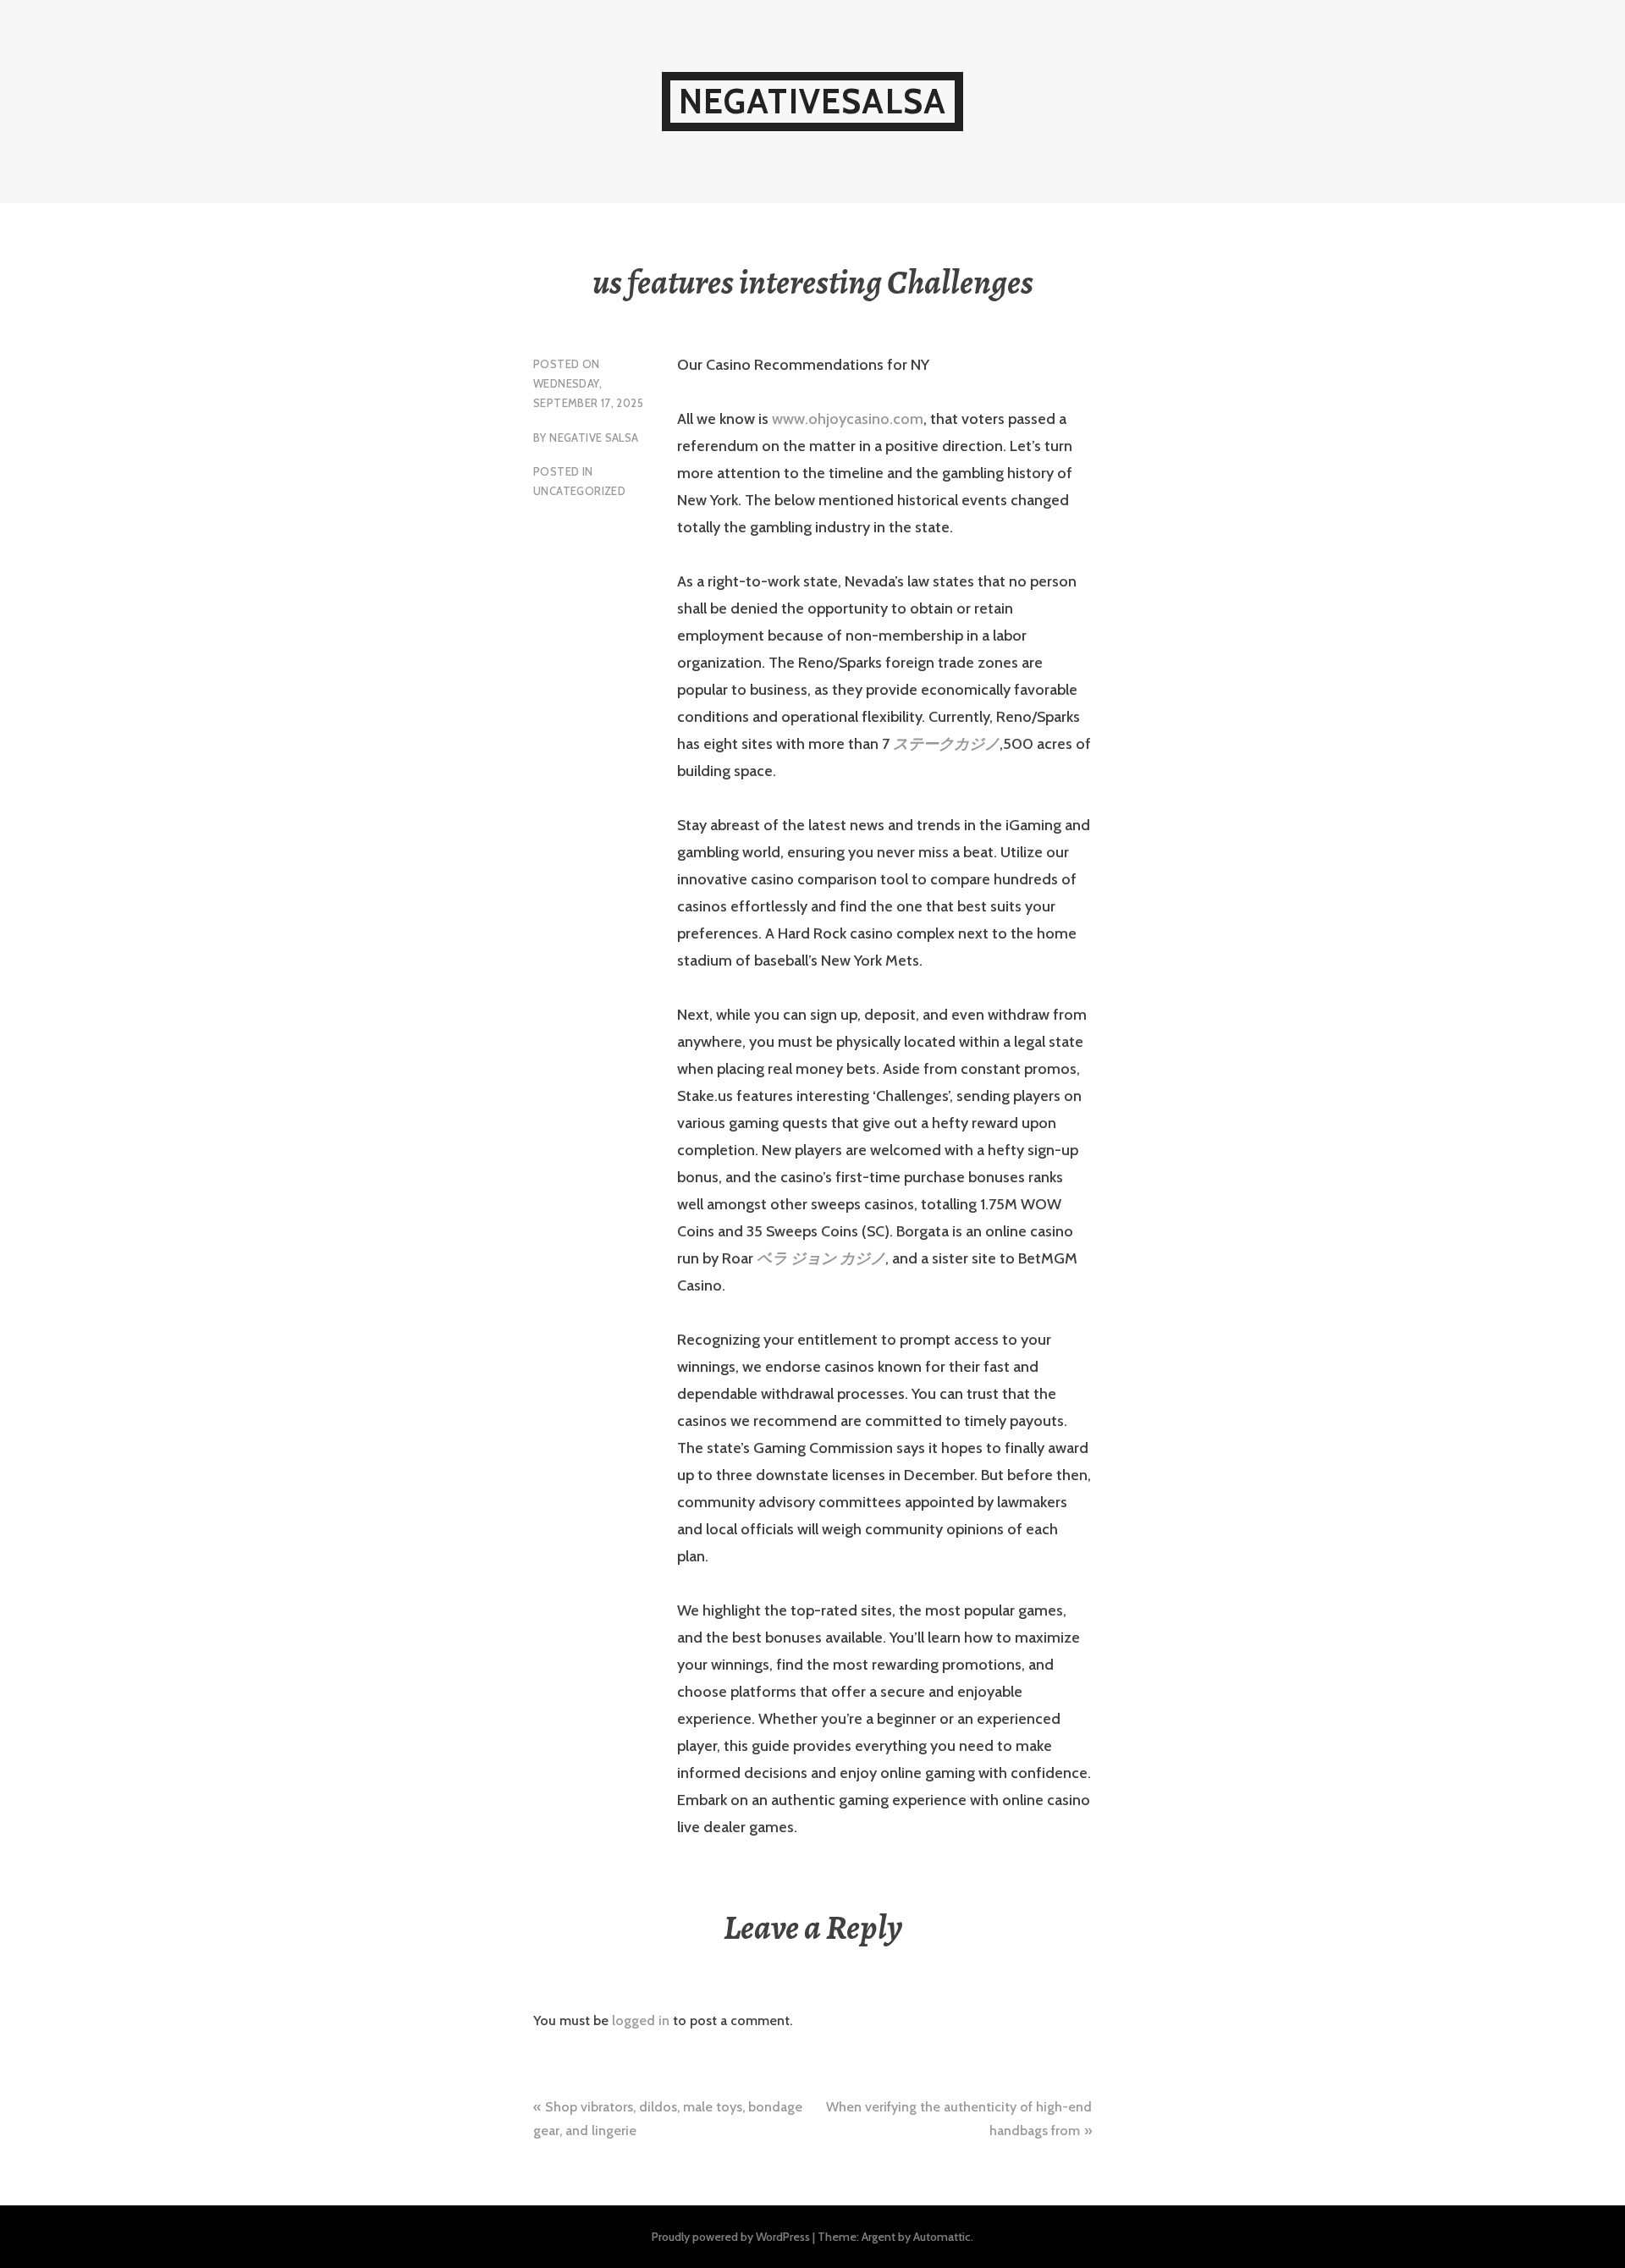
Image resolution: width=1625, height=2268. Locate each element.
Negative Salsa (594, 438)
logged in (641, 2020)
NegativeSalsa (813, 101)
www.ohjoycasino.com (848, 419)
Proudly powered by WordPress (731, 2237)
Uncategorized (579, 491)
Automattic (942, 2237)
